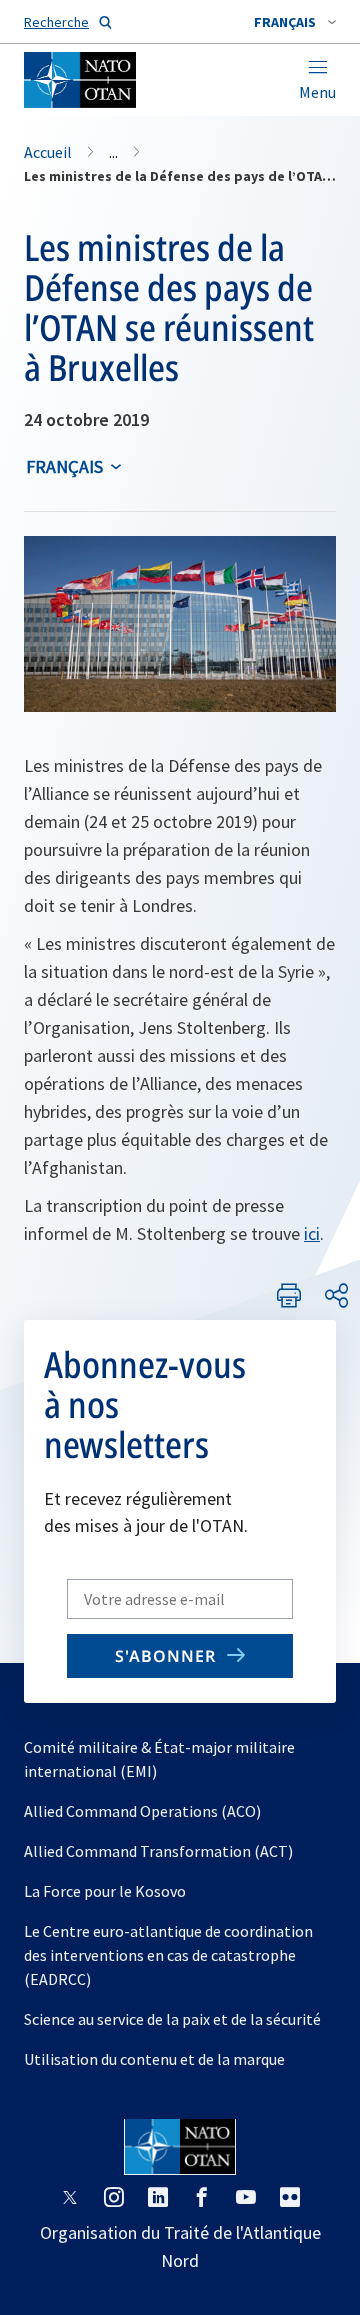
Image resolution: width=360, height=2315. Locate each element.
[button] (295, 22)
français (64, 466)
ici (312, 1233)
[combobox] (295, 22)
